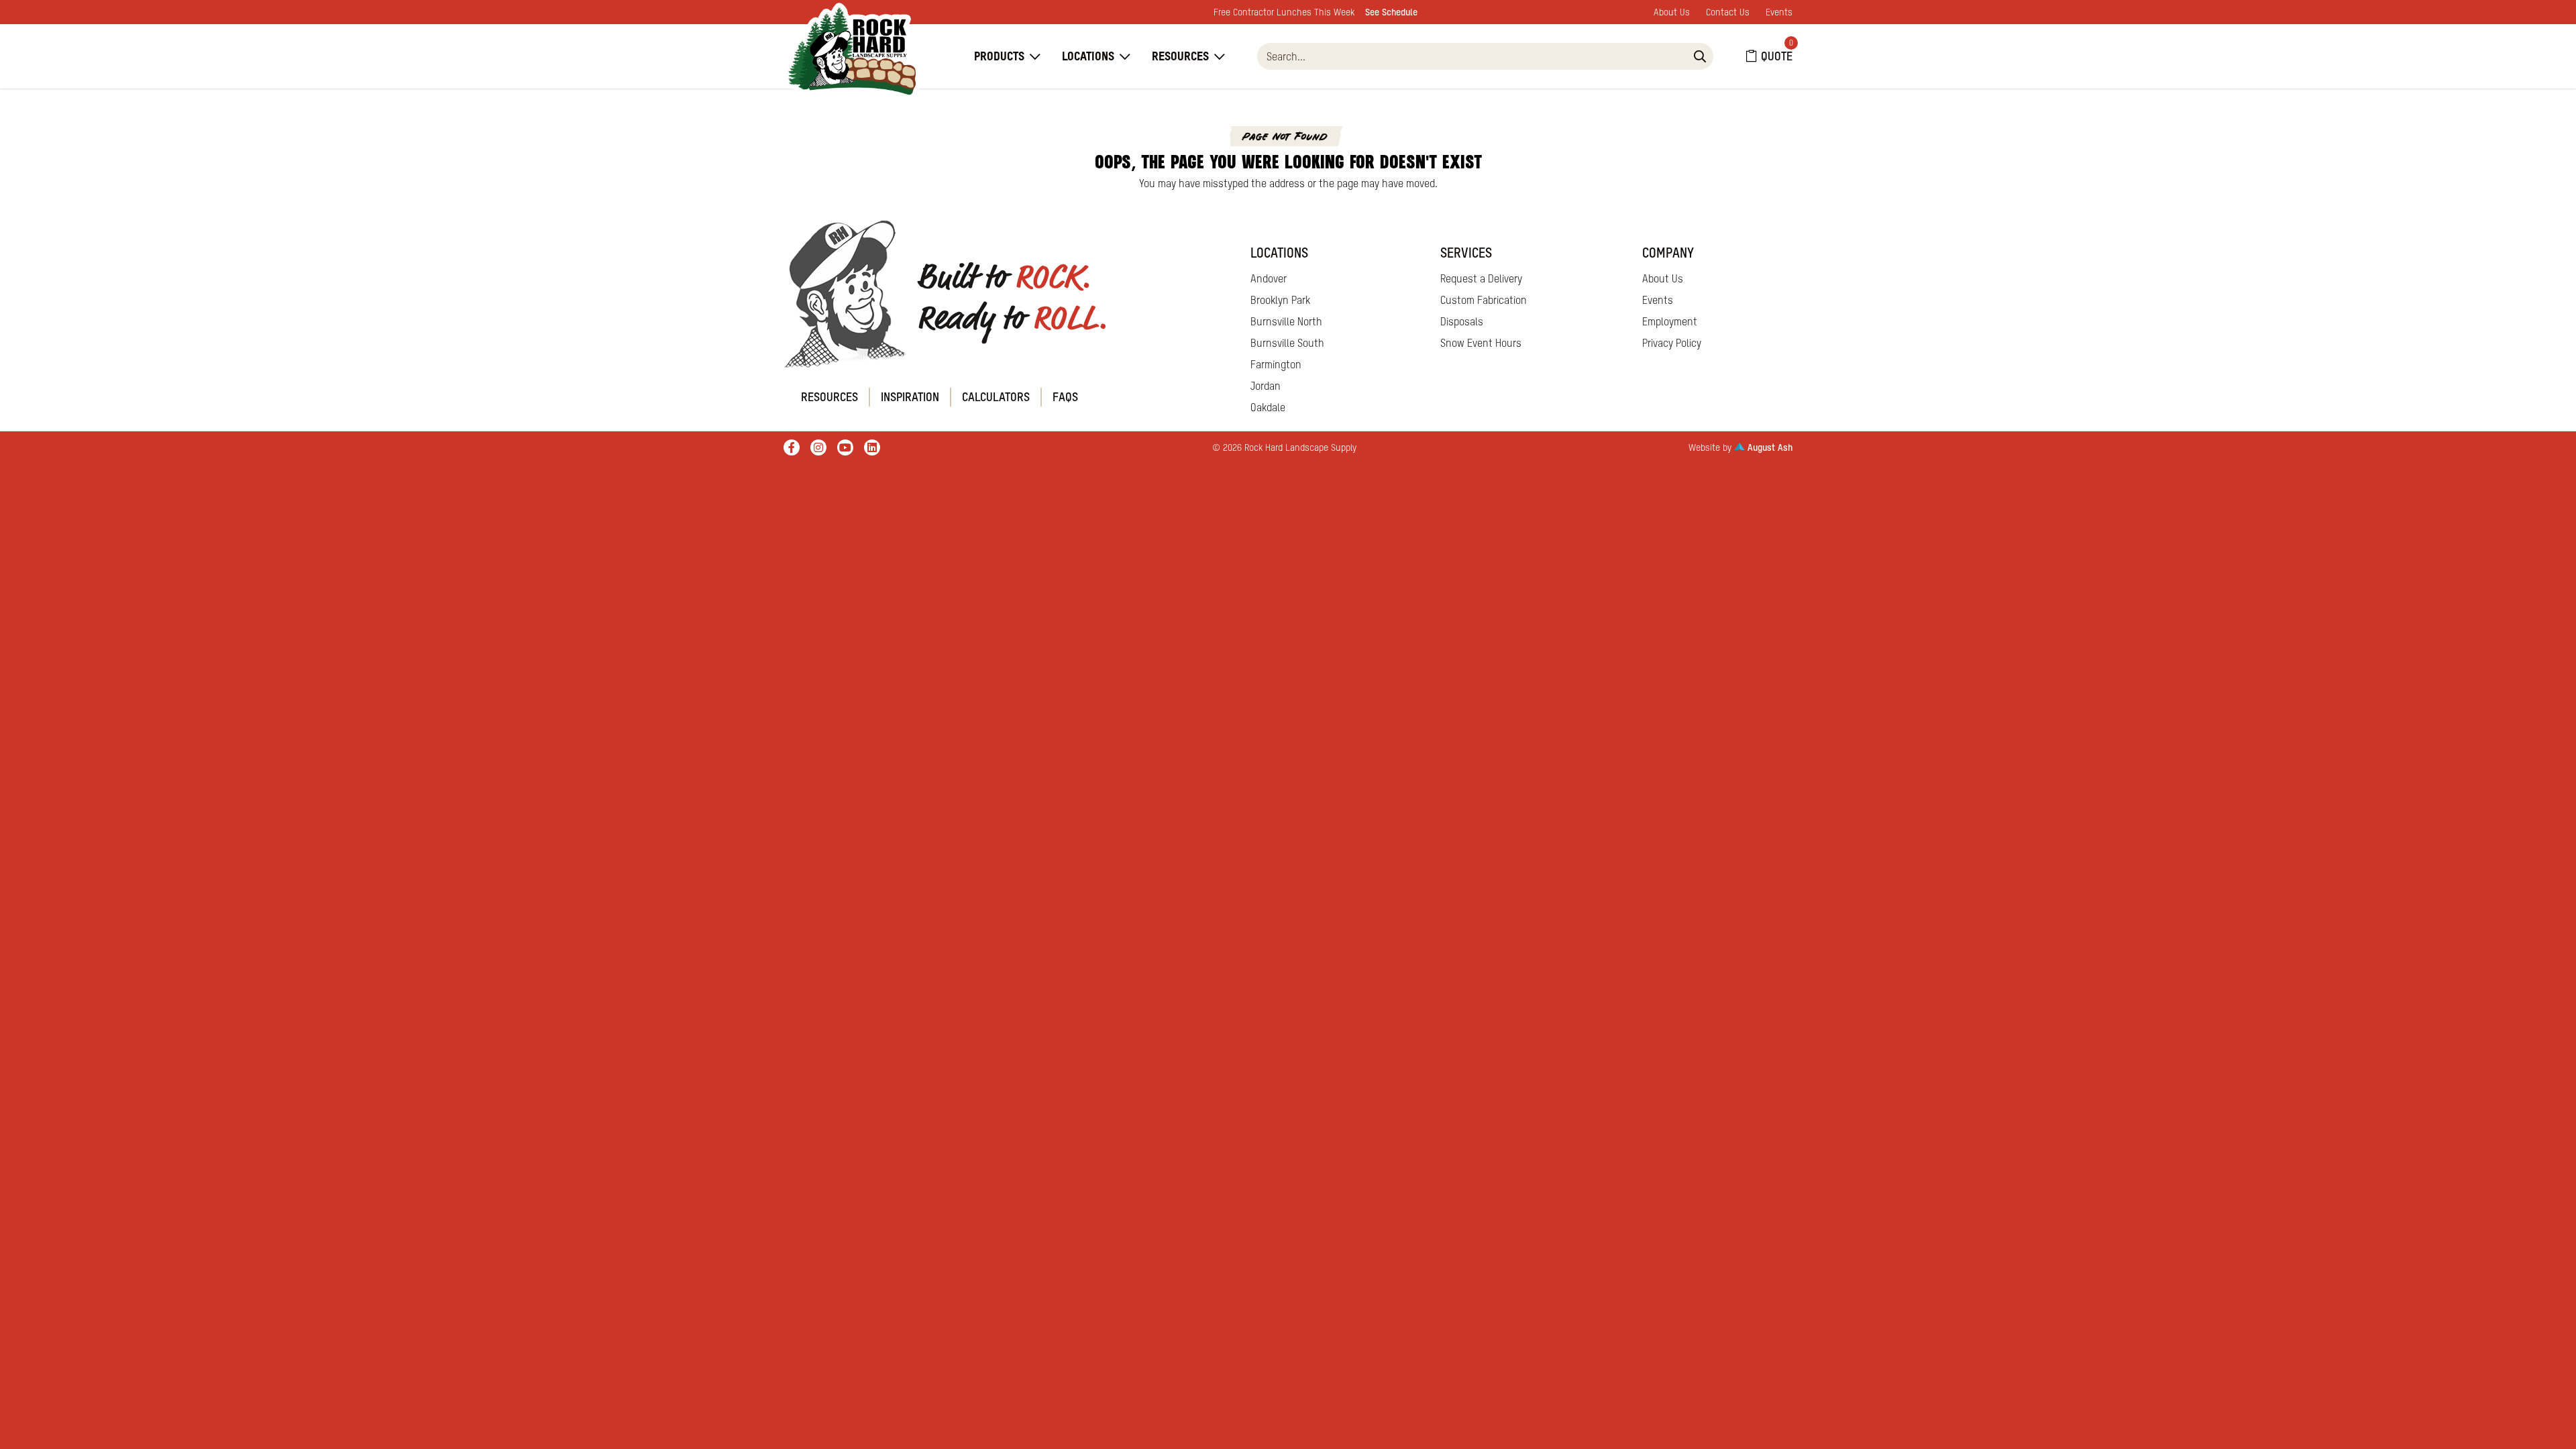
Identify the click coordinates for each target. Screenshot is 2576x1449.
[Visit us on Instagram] (818, 447)
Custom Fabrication (1484, 300)
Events (1779, 12)
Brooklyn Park (1280, 300)
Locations (1088, 56)
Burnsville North (1286, 321)
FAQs (1065, 397)
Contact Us (1728, 12)
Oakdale (1268, 407)
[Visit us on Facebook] (792, 447)
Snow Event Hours (1481, 343)
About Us (1672, 12)
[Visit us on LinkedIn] (872, 447)
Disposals (1462, 321)
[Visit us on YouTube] (845, 447)
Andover (1269, 278)
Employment (1670, 321)
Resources (1180, 56)
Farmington (1276, 364)
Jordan (1266, 386)
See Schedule (1391, 12)
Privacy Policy (1672, 343)
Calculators (996, 397)
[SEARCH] (1700, 56)
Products (999, 56)
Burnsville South (1287, 343)
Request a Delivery (1481, 278)
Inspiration (910, 397)
